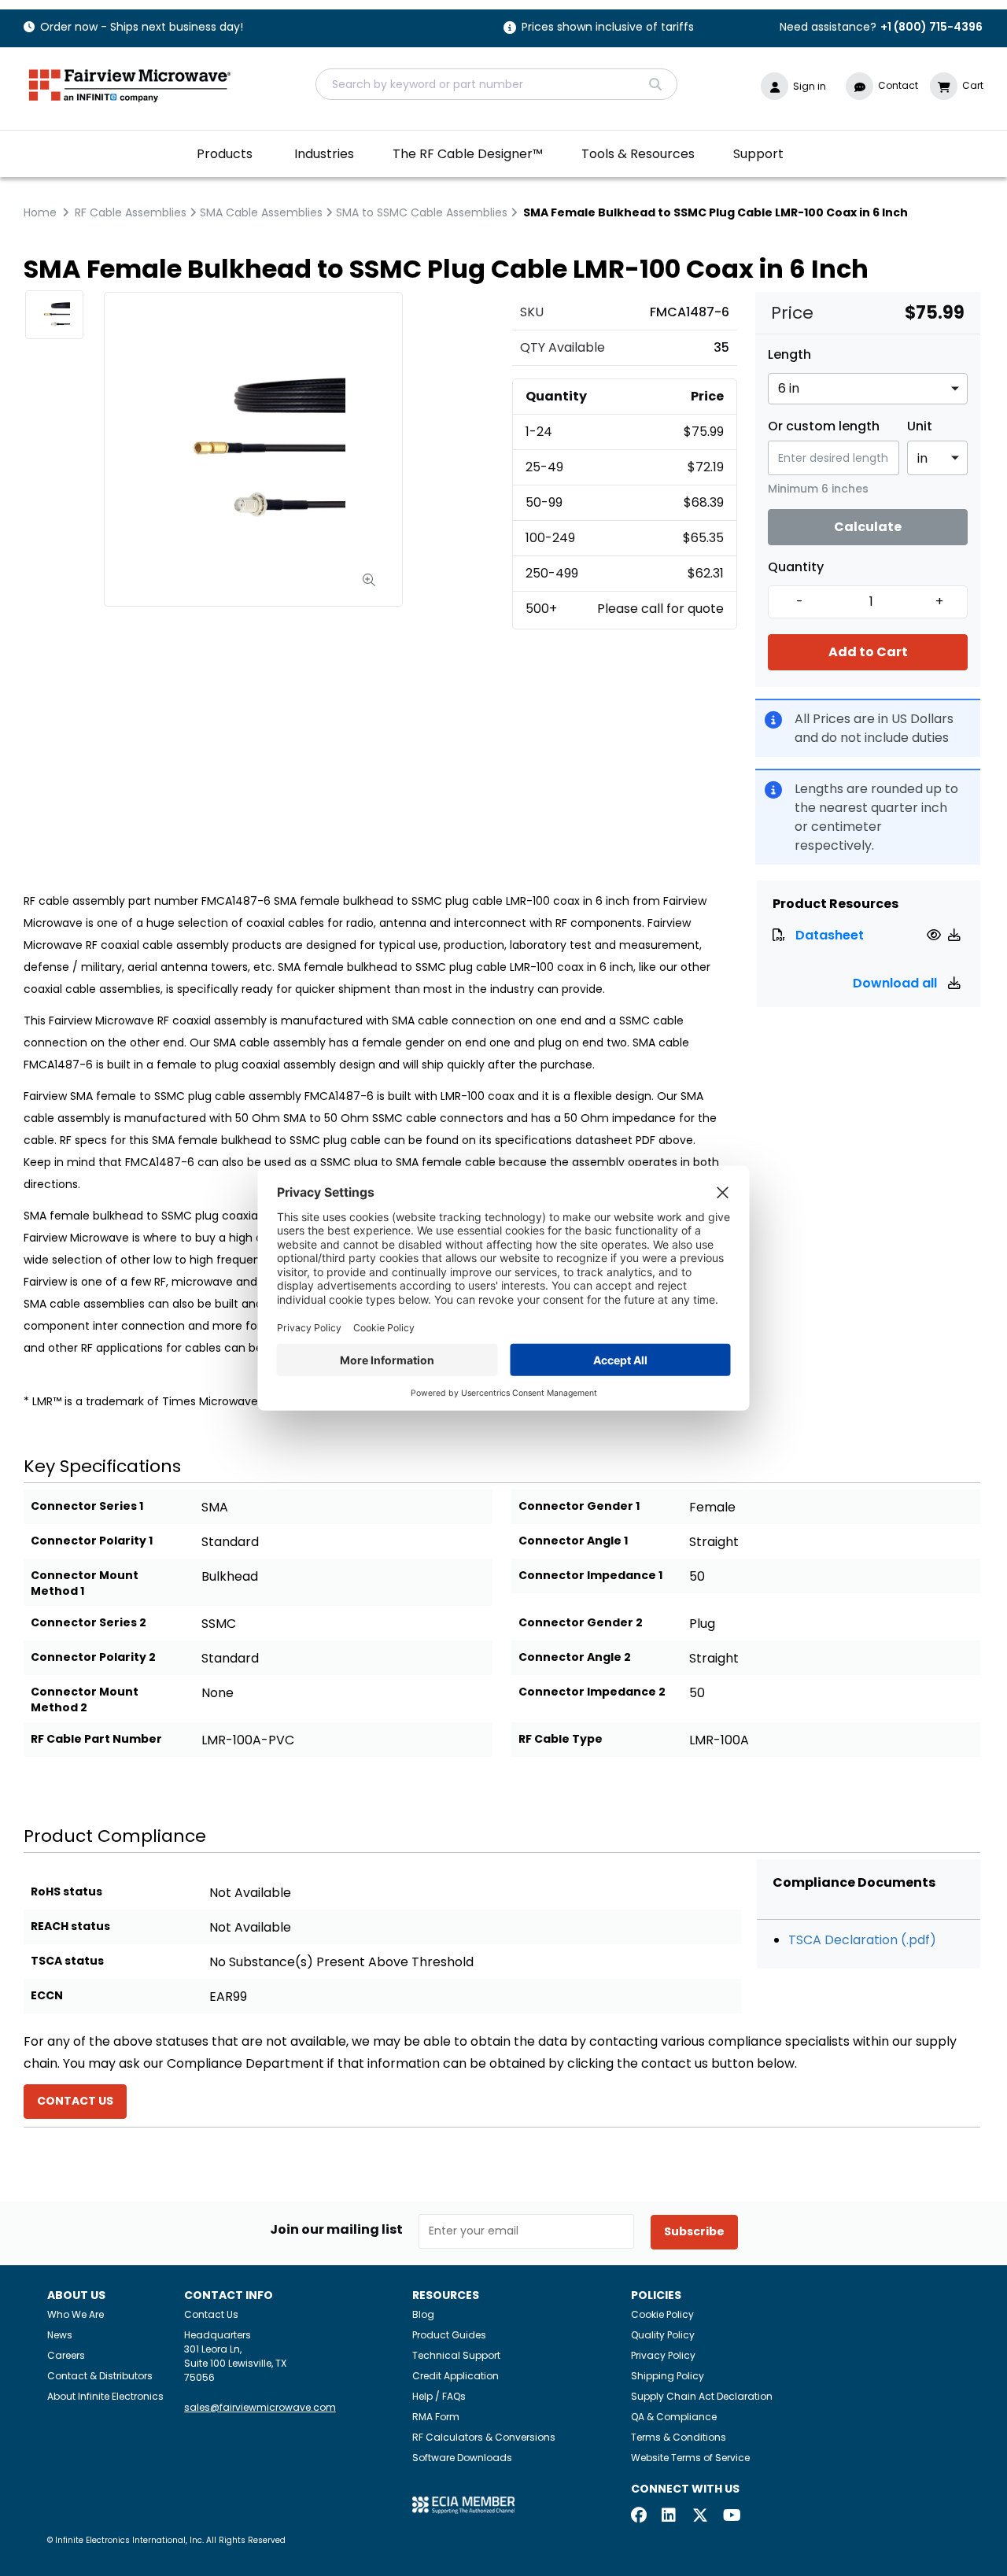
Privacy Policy (663, 2355)
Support (758, 154)
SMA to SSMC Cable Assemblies (422, 212)
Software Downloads (462, 2458)
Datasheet (830, 935)
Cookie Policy (662, 2314)
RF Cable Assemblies (131, 212)
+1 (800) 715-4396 (931, 27)
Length (789, 355)
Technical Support (456, 2355)
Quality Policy (663, 2335)
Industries (324, 154)
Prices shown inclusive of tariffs (608, 28)
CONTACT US (75, 2101)
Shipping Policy (668, 2376)
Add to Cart (868, 652)
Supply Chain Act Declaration (702, 2396)
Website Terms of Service (690, 2458)
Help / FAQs (439, 2396)
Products (225, 154)
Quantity (796, 567)
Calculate (868, 527)
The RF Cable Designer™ (468, 154)
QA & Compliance (674, 2417)
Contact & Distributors (100, 2376)
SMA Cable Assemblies (261, 212)
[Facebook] (639, 2517)
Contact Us (211, 2314)
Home (40, 212)
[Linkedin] (669, 2517)
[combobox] (496, 84)
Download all (896, 983)
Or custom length (824, 426)
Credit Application (456, 2376)
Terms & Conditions (679, 2437)
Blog (423, 2314)
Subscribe (694, 2231)
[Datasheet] (936, 935)
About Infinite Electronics (105, 2396)
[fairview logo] (130, 84)
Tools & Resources (638, 154)
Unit (920, 426)
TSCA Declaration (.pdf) (862, 1940)
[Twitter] (700, 2517)
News (60, 2335)
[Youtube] (731, 2517)
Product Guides (449, 2335)
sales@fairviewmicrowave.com (260, 2407)
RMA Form (436, 2417)
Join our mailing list (336, 2230)
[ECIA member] (463, 2504)
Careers (66, 2355)
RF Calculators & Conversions (484, 2437)
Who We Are (76, 2314)
